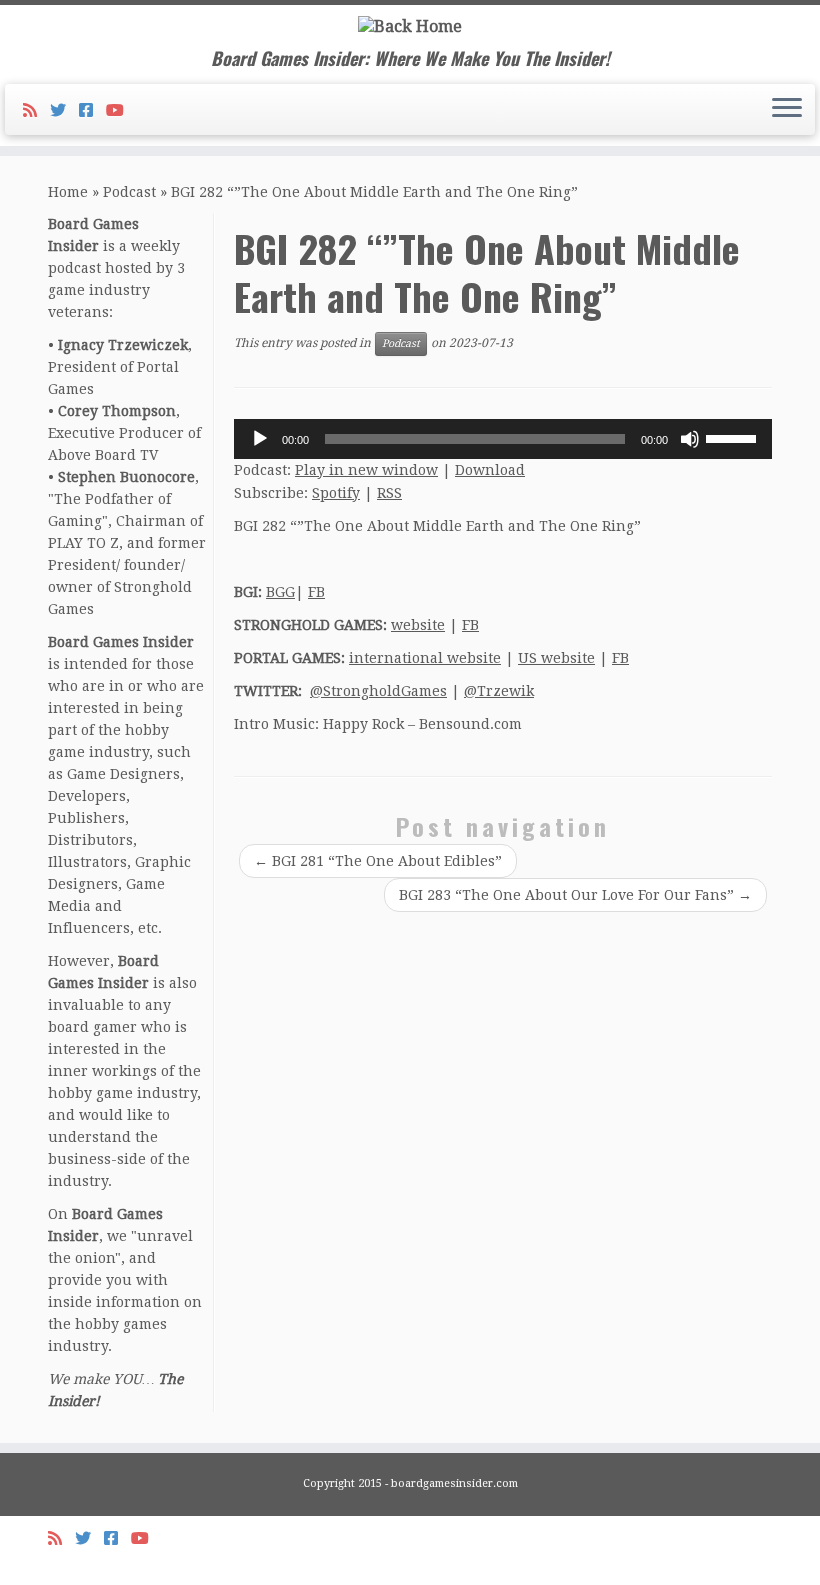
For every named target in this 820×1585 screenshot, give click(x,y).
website (418, 625)
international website (425, 658)
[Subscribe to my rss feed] (36, 110)
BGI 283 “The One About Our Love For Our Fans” (575, 895)
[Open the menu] (787, 110)
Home (68, 192)
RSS (389, 493)
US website (556, 658)
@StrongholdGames (378, 691)
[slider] (734, 437)
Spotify (336, 493)
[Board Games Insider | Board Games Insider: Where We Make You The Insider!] (410, 26)
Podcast (129, 192)
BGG (280, 592)
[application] (503, 439)
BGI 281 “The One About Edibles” (378, 861)
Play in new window (366, 470)
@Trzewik (499, 691)
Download (490, 470)
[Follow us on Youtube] (121, 110)
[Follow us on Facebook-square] (92, 110)
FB (316, 592)
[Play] (260, 439)
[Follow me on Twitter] (64, 110)
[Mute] (690, 439)
